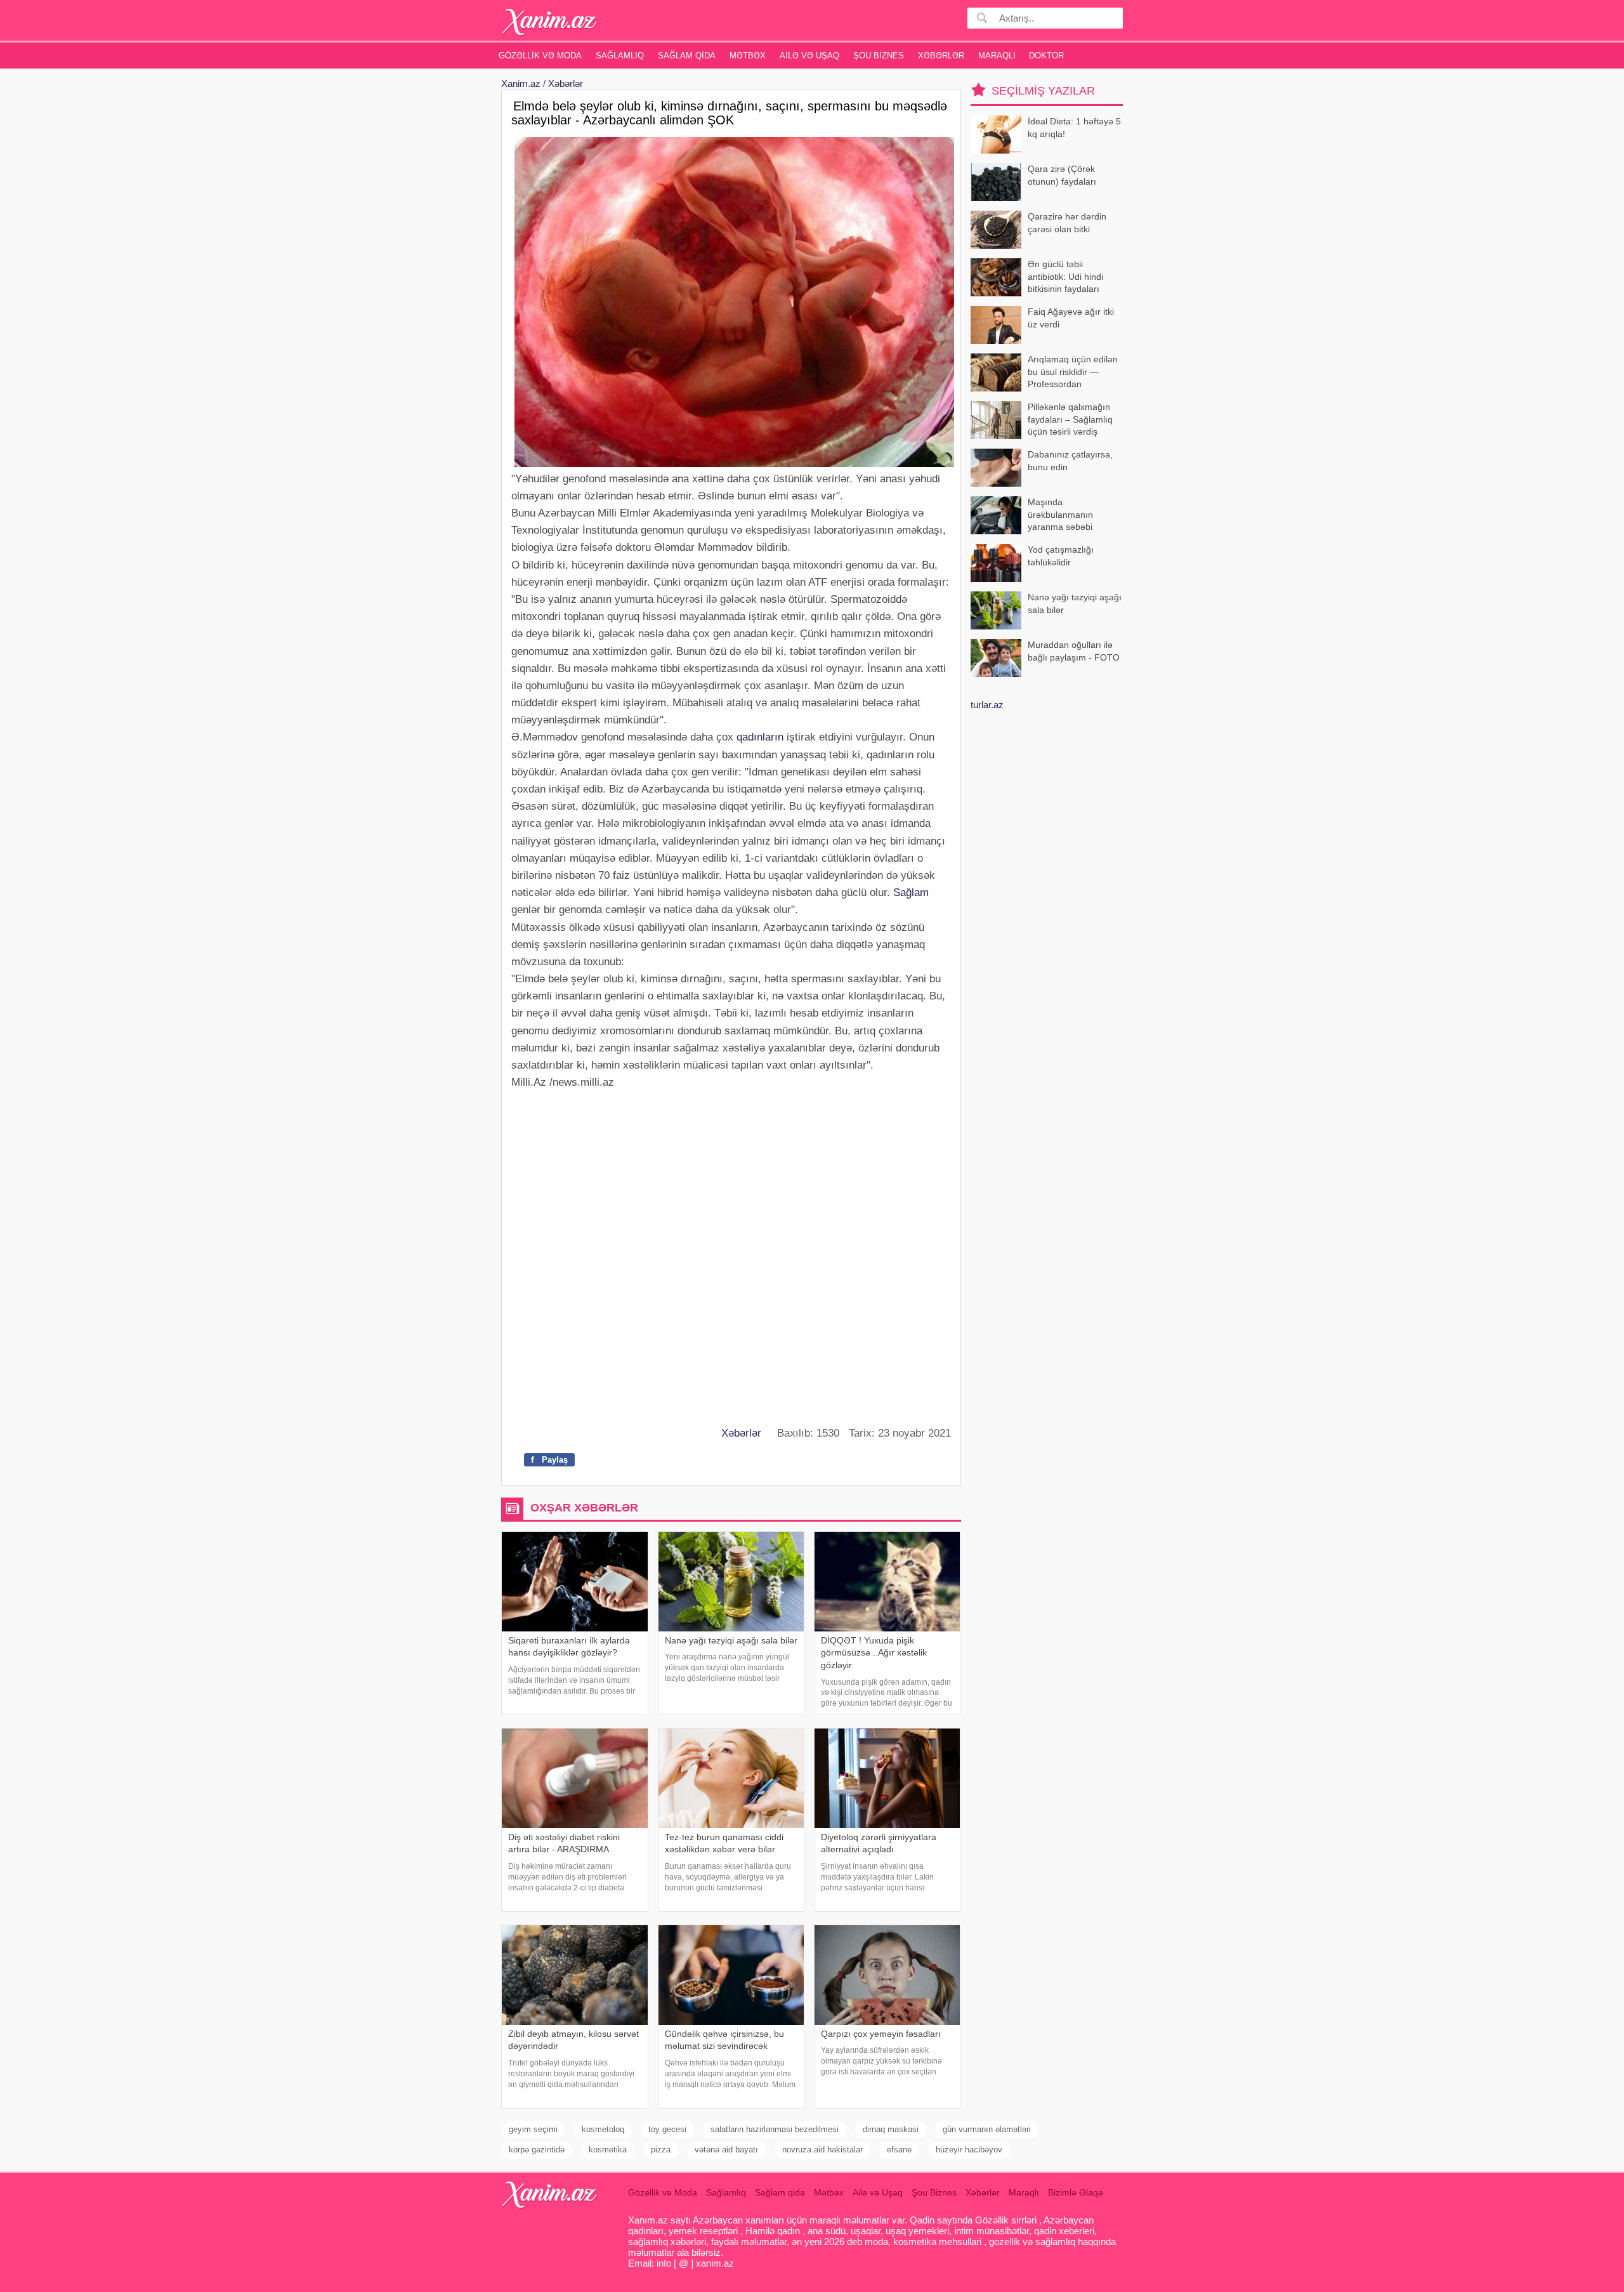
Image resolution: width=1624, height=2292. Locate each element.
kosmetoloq (603, 2129)
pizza (661, 2150)
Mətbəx (748, 56)
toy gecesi (667, 2129)
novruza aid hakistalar (822, 2150)
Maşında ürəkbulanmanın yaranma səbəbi (1060, 514)
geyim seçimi (533, 2129)
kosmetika (608, 2150)
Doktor (1046, 56)
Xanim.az (521, 83)
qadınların (760, 737)
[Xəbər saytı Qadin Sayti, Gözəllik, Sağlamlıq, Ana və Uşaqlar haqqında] (550, 22)
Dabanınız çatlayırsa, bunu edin (1070, 461)
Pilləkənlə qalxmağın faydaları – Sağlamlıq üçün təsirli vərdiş (1070, 419)
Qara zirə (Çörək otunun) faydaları (1062, 175)
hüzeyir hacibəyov (969, 2150)
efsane (899, 2150)
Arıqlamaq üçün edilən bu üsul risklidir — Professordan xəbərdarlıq (1073, 373)
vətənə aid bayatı (726, 2150)
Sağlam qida (687, 56)
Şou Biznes (879, 56)
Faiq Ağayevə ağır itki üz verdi (1071, 318)
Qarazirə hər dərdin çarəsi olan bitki (1067, 223)
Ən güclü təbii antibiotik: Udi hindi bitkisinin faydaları (1065, 276)
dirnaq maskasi (891, 2129)
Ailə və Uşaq (809, 56)
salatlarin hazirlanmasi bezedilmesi (775, 2129)
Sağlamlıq (620, 56)
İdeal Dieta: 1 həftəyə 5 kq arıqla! (1074, 128)
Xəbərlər (941, 56)
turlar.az (987, 705)
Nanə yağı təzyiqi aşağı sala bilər (1075, 603)
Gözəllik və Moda (540, 56)
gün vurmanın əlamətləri (987, 2129)
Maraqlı (997, 56)
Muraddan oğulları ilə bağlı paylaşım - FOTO (1074, 651)
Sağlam (911, 892)
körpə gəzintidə (537, 2150)
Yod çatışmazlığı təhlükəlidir (1061, 556)
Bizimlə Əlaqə (1076, 2192)
